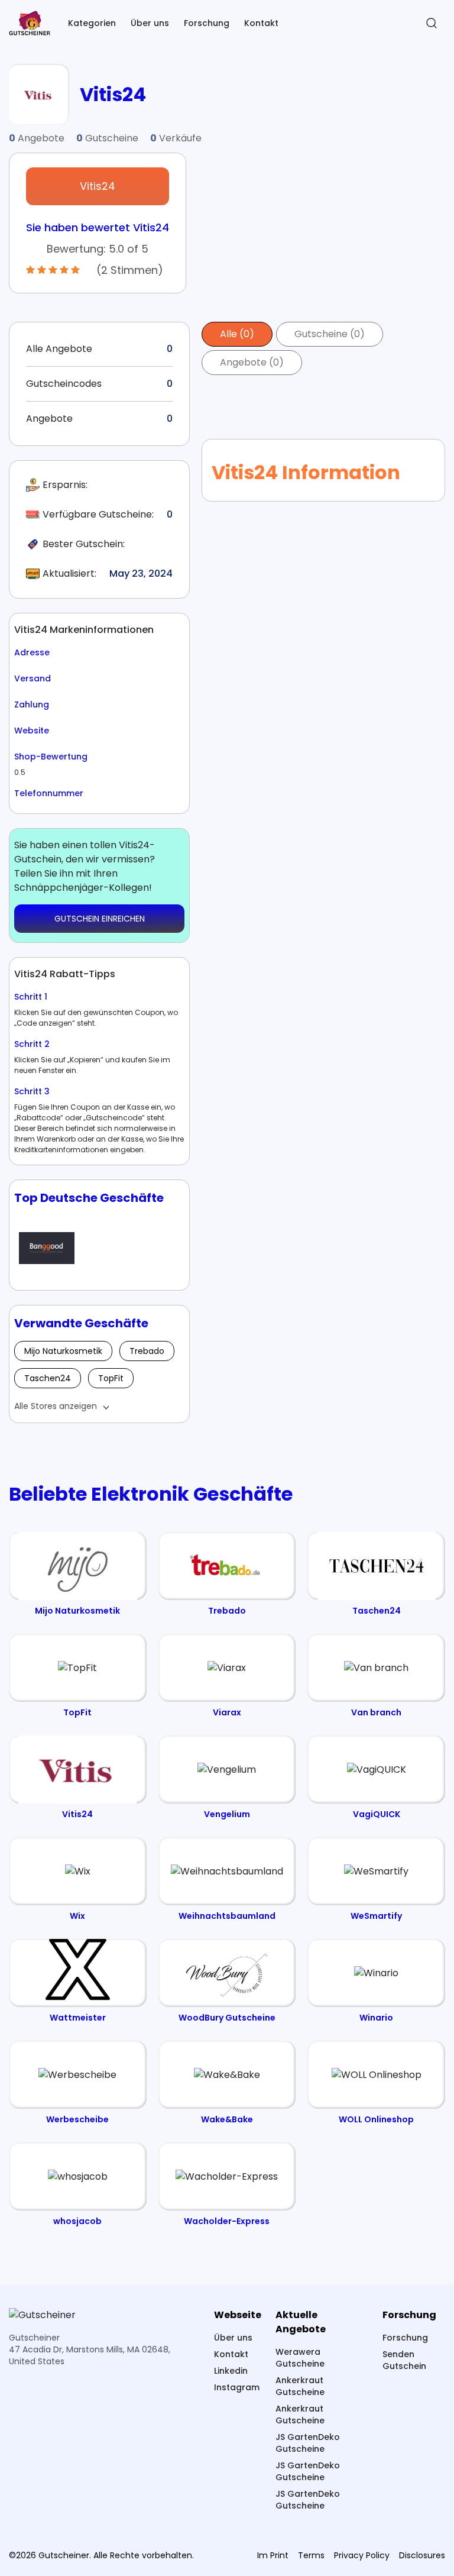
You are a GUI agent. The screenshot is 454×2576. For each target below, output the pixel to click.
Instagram (237, 2387)
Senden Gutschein (404, 2360)
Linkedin (231, 2371)
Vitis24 (98, 186)
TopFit (111, 1378)
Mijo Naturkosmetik (63, 1351)
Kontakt (261, 23)
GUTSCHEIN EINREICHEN (100, 919)
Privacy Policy (362, 2555)
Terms (311, 2555)
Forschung (207, 23)
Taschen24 (48, 1378)
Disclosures (422, 2555)
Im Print (273, 2555)
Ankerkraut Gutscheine (300, 2386)
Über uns (150, 23)
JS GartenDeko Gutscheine (308, 2443)
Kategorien (92, 23)
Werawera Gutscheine (300, 2358)
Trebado (147, 1351)
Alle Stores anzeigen (56, 1406)
